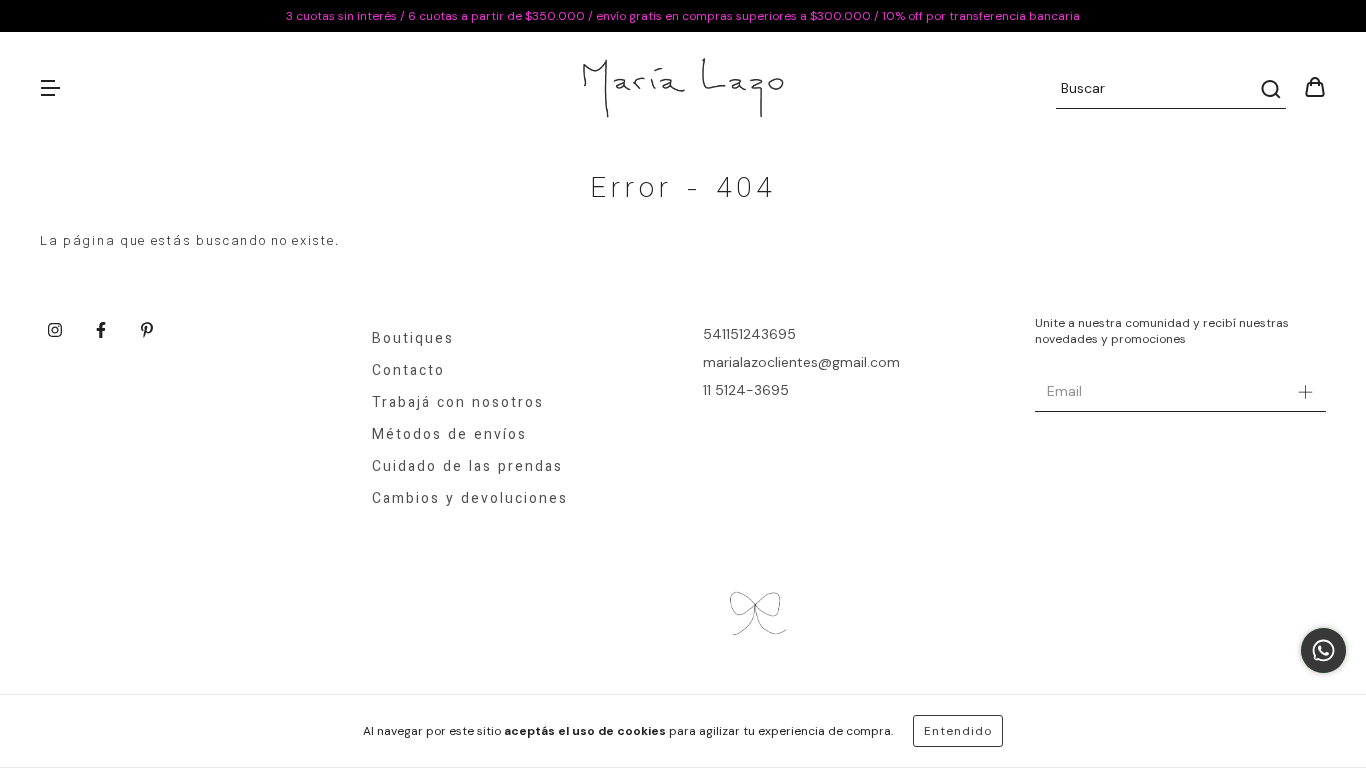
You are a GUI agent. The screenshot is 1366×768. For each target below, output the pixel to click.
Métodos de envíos (449, 436)
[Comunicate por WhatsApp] (1323, 650)
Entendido (958, 731)
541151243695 (749, 334)
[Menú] (50, 89)
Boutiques (413, 340)
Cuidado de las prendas (467, 468)
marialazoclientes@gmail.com (801, 362)
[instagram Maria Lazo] (55, 330)
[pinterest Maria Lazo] (147, 330)
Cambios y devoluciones (470, 500)
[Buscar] (1269, 89)
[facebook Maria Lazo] (101, 330)
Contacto (408, 372)
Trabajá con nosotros (458, 404)
